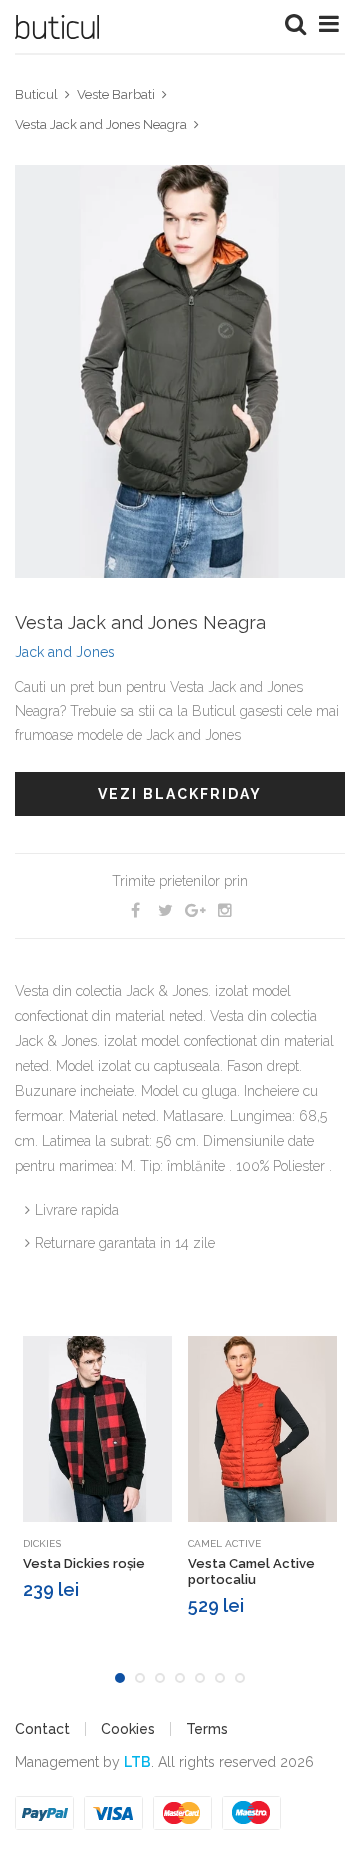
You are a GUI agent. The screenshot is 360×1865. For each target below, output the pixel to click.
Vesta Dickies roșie (84, 1563)
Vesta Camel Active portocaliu (251, 1571)
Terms (207, 1729)
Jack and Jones (65, 652)
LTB (137, 1762)
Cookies (128, 1729)
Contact (42, 1729)
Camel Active (224, 1543)
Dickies (42, 1543)
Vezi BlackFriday (180, 794)
